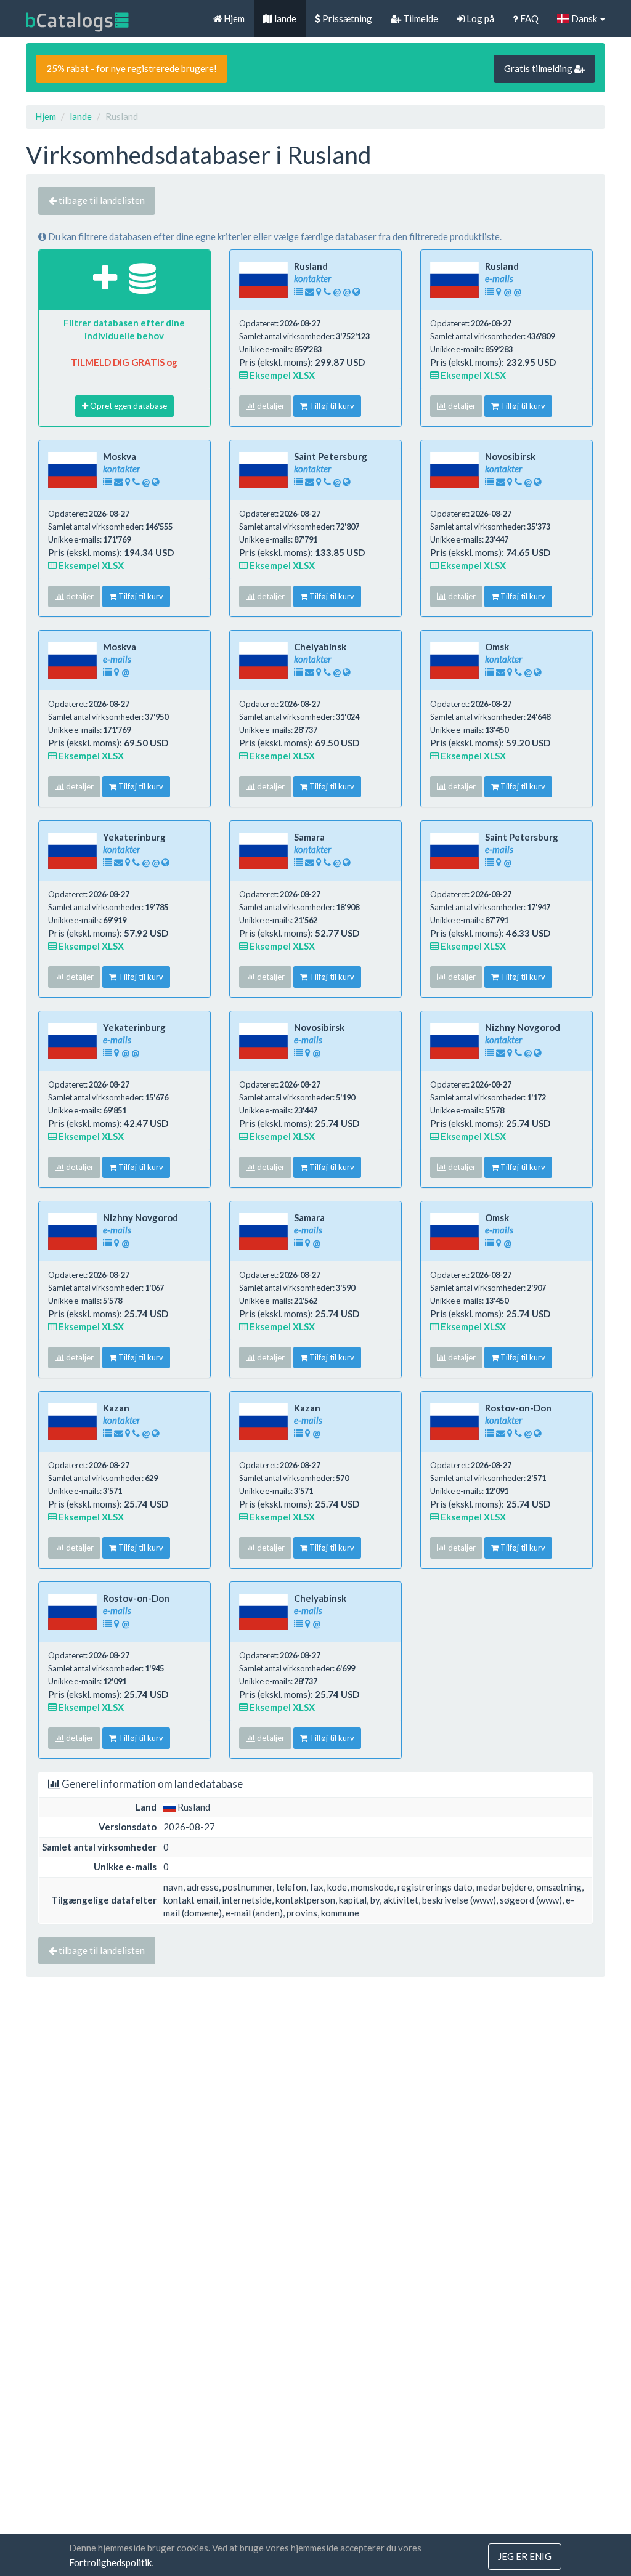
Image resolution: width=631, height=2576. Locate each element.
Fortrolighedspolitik (110, 2562)
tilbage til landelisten (101, 200)
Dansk (584, 18)
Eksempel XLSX (281, 375)
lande (284, 18)
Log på (479, 18)
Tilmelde (420, 18)
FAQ (528, 18)
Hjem (233, 18)
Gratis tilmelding (539, 68)
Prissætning (346, 18)
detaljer (270, 406)
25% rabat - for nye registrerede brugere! (132, 68)
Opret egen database (128, 406)
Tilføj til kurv (331, 406)
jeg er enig (525, 2556)
